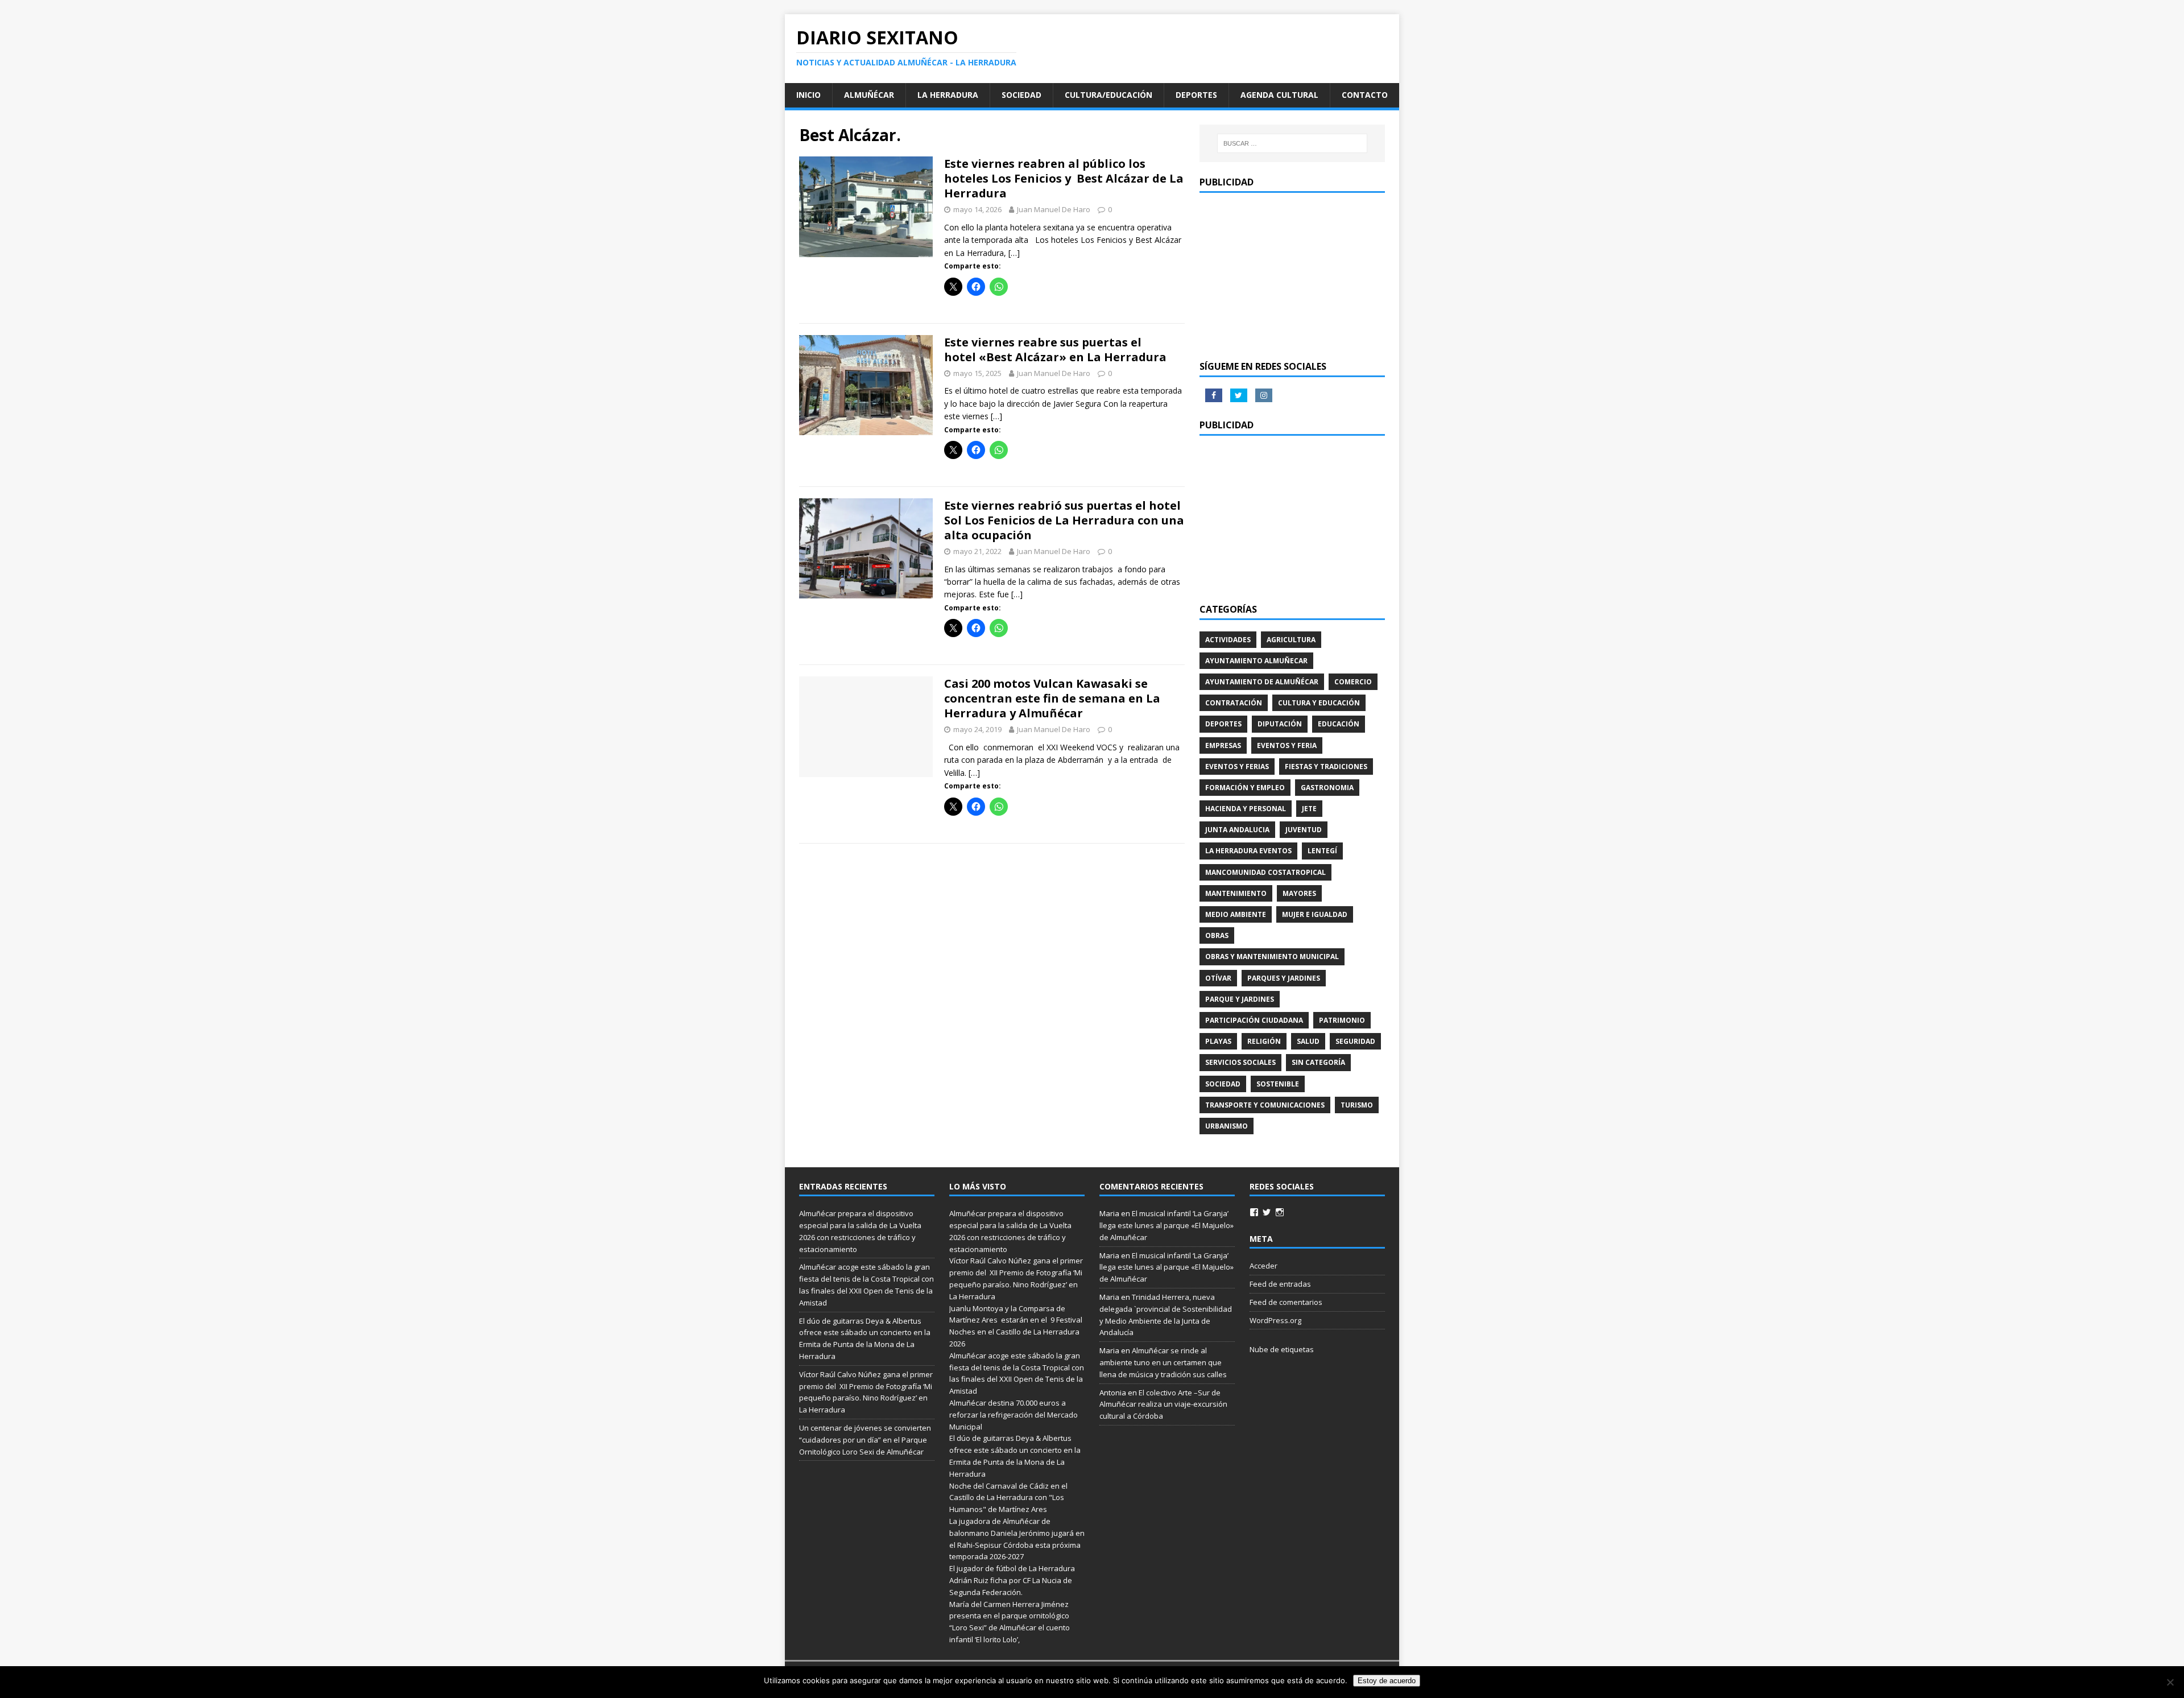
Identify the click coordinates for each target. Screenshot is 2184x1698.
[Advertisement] (1292, 275)
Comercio (1353, 682)
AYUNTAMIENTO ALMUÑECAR (1256, 661)
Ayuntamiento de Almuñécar (1262, 682)
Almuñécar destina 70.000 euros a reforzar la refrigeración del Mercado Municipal (1014, 1415)
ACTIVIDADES (1228, 640)
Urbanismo (1227, 1126)
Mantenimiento (1236, 893)
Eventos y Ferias (1237, 767)
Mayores (1299, 893)
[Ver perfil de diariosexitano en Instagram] (1280, 1212)
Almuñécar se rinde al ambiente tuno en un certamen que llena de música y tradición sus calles (1163, 1362)
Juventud (1304, 830)
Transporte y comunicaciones (1265, 1105)
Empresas (1223, 745)
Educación (1339, 724)
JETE (1309, 809)
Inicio (808, 95)
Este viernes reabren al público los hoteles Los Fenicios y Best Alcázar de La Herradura (1064, 178)
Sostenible (1278, 1084)
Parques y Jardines (1284, 978)
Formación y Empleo (1245, 788)
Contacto (1365, 95)
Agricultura (1291, 640)
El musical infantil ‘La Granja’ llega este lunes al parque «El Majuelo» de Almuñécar (1167, 1225)
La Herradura (948, 95)
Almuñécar (869, 95)
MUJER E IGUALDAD (1315, 914)
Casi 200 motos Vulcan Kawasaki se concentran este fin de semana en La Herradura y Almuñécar (1052, 698)
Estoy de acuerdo (1387, 1681)
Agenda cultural (1279, 95)
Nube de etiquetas (1282, 1349)
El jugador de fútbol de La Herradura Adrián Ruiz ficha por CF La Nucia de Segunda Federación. (1012, 1580)
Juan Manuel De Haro (1054, 209)
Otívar (1218, 978)
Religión (1264, 1041)
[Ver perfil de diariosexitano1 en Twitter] (1267, 1212)
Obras (1217, 935)
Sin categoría (1318, 1062)
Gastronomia (1327, 788)
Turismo (1357, 1105)
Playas (1218, 1041)
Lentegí (1322, 851)
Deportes (1196, 95)
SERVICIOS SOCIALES (1240, 1062)
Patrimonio (1342, 1020)
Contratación (1234, 703)
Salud (1308, 1041)
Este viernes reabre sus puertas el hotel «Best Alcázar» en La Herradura (1057, 350)
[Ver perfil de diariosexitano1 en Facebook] (1254, 1212)
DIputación (1280, 724)
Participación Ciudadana (1254, 1020)
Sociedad (1021, 95)
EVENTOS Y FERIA (1287, 745)
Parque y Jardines (1240, 999)
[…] (1014, 253)
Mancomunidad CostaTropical (1265, 872)
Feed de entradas (1280, 1284)
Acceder (1263, 1266)
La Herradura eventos (1248, 851)
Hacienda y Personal (1246, 809)
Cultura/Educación (1108, 95)
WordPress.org (1275, 1320)
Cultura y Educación (1319, 703)
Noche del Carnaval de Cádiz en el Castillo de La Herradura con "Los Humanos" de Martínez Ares (1008, 1498)
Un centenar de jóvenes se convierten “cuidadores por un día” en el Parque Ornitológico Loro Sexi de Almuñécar (865, 1440)
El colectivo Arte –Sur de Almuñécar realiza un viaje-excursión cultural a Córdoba (1163, 1404)
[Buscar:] (1292, 143)
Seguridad (1355, 1041)
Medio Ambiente (1236, 914)
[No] (2170, 1682)
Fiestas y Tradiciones (1326, 767)
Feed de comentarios (1286, 1302)
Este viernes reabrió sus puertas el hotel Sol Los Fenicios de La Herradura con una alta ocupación (1064, 520)
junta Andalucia (1237, 830)
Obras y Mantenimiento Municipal (1272, 957)
